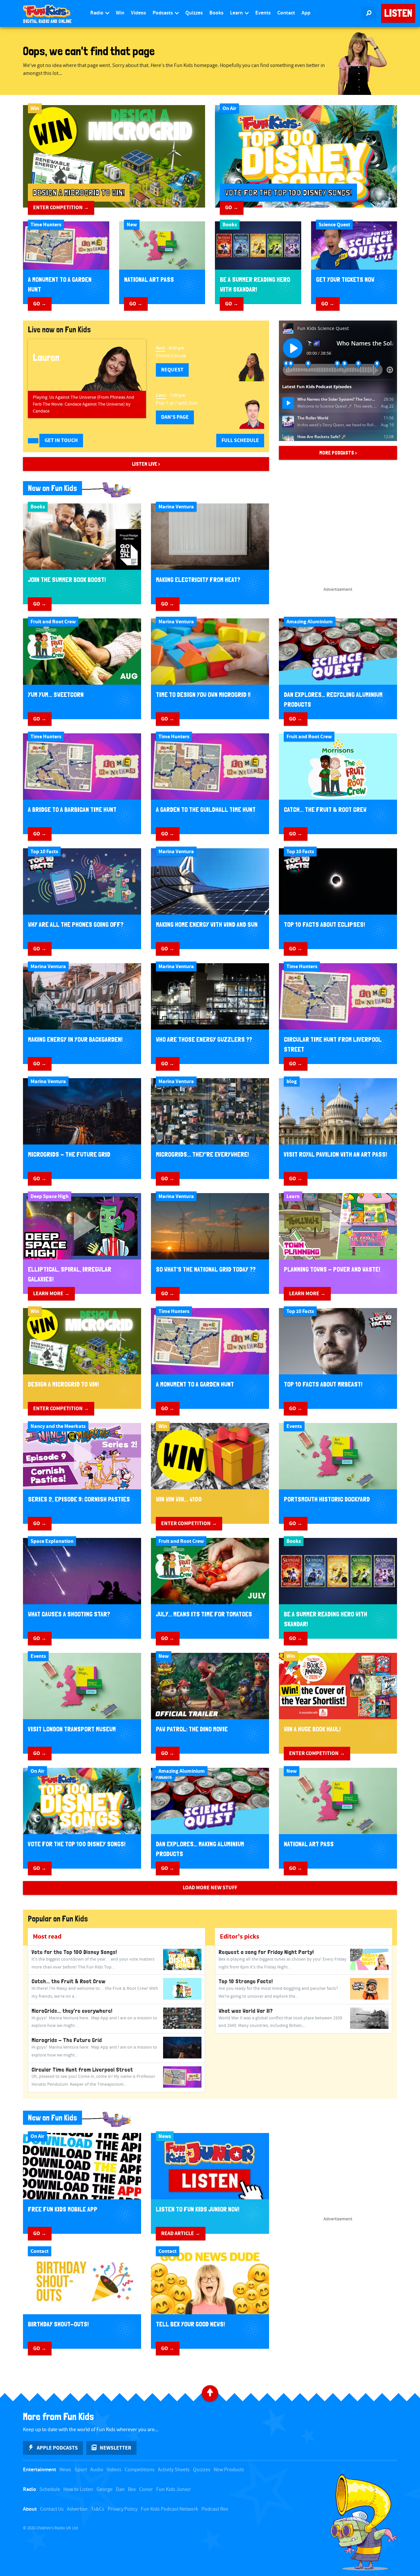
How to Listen (78, 2489)
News (65, 2470)
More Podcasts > (338, 453)
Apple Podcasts (57, 2448)
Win (120, 13)
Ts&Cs (98, 2509)
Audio (97, 2470)
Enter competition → (61, 208)
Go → (232, 208)
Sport (81, 2470)
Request (172, 370)
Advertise (77, 2509)
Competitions (140, 2470)
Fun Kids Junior (174, 2489)
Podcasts (163, 13)
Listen (398, 13)
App (306, 13)
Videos (138, 13)
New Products (229, 2470)
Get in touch (61, 440)
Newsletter (115, 2448)
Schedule (50, 2489)
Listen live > (146, 464)
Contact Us (52, 2509)
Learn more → (51, 1294)
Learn (237, 13)
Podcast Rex (215, 2509)
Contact (286, 13)
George (105, 2489)
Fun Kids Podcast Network (169, 2509)
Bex (132, 2489)
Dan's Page (175, 417)
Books (216, 13)
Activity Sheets (174, 2470)
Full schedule (240, 440)
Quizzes (194, 13)
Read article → (181, 2233)
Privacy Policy (123, 2509)
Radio (97, 13)
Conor (146, 2489)
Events (263, 13)
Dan (120, 2489)
